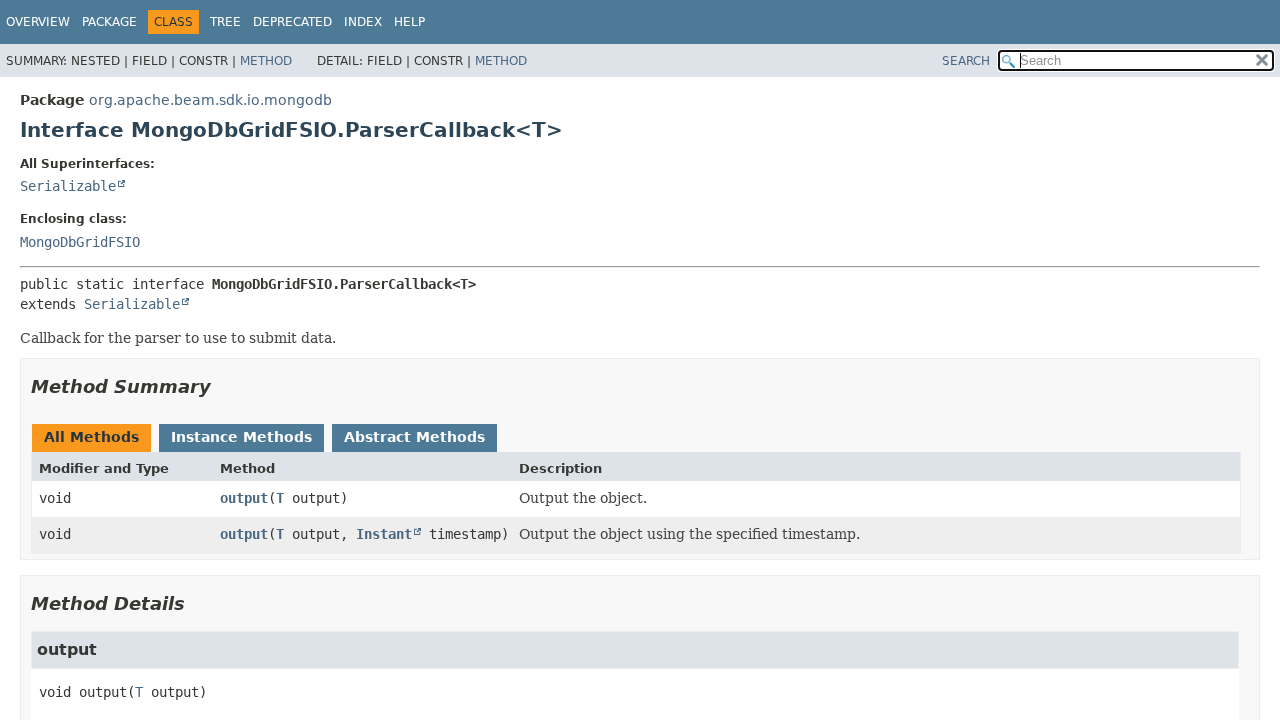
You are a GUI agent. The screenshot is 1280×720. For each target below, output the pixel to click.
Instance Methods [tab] (241, 437)
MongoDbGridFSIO (80, 242)
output (244, 498)
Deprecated (292, 22)
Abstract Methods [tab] (414, 437)
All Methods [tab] (91, 437)
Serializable (68, 186)
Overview (38, 22)
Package (109, 22)
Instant (384, 534)
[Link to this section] (225, 386)
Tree (225, 22)
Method (266, 61)
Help (409, 22)
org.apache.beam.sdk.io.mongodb (210, 100)
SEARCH (966, 61)
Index (363, 22)
